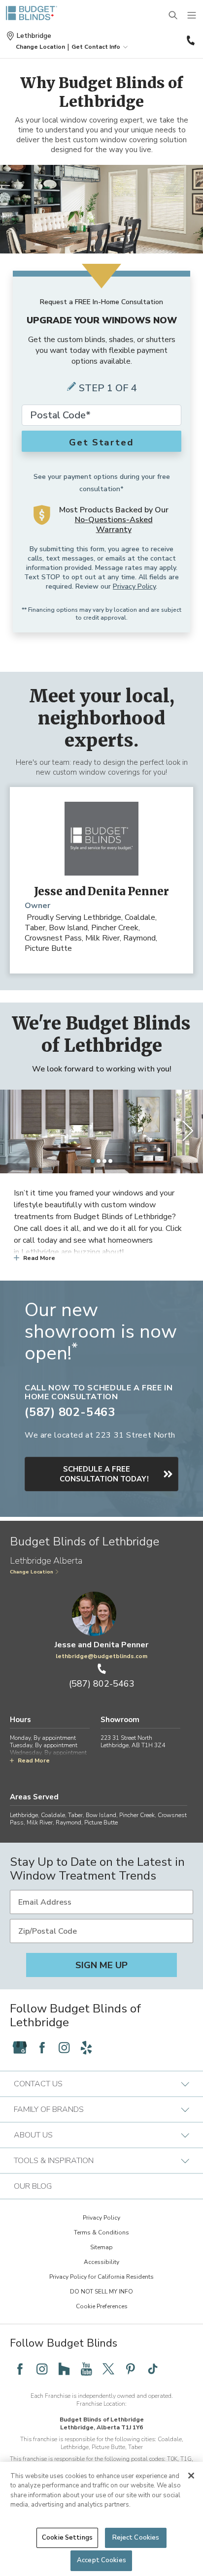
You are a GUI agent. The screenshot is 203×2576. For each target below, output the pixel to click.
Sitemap (101, 2247)
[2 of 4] (99, 1161)
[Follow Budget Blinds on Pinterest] (131, 2369)
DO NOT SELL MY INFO (101, 2292)
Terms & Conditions (101, 2232)
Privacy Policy (134, 586)
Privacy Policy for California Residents (101, 2277)
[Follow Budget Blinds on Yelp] (86, 2047)
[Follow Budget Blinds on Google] (20, 2047)
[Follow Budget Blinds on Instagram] (64, 2047)
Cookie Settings (67, 2538)
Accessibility (101, 2262)
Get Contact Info (96, 47)
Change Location (32, 1572)
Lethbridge (34, 36)
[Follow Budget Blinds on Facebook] (42, 2047)
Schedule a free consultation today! (104, 1474)
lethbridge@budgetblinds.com (101, 1656)
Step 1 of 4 (108, 388)
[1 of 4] (93, 1161)
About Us (33, 2135)
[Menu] (192, 16)
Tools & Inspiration (54, 2161)
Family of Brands (49, 2109)
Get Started (101, 442)
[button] (40, 47)
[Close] (191, 2476)
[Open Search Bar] (173, 16)
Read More (39, 1258)
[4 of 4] (110, 1161)
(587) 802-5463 (190, 40)
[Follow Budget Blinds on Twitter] (108, 2369)
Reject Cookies (136, 2538)
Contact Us (38, 2084)
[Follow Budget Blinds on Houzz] (64, 2369)
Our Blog (33, 2186)
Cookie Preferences (102, 2306)
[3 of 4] (104, 1161)
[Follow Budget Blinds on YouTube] (86, 2369)
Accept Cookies (101, 2560)
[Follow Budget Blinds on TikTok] (153, 2369)
